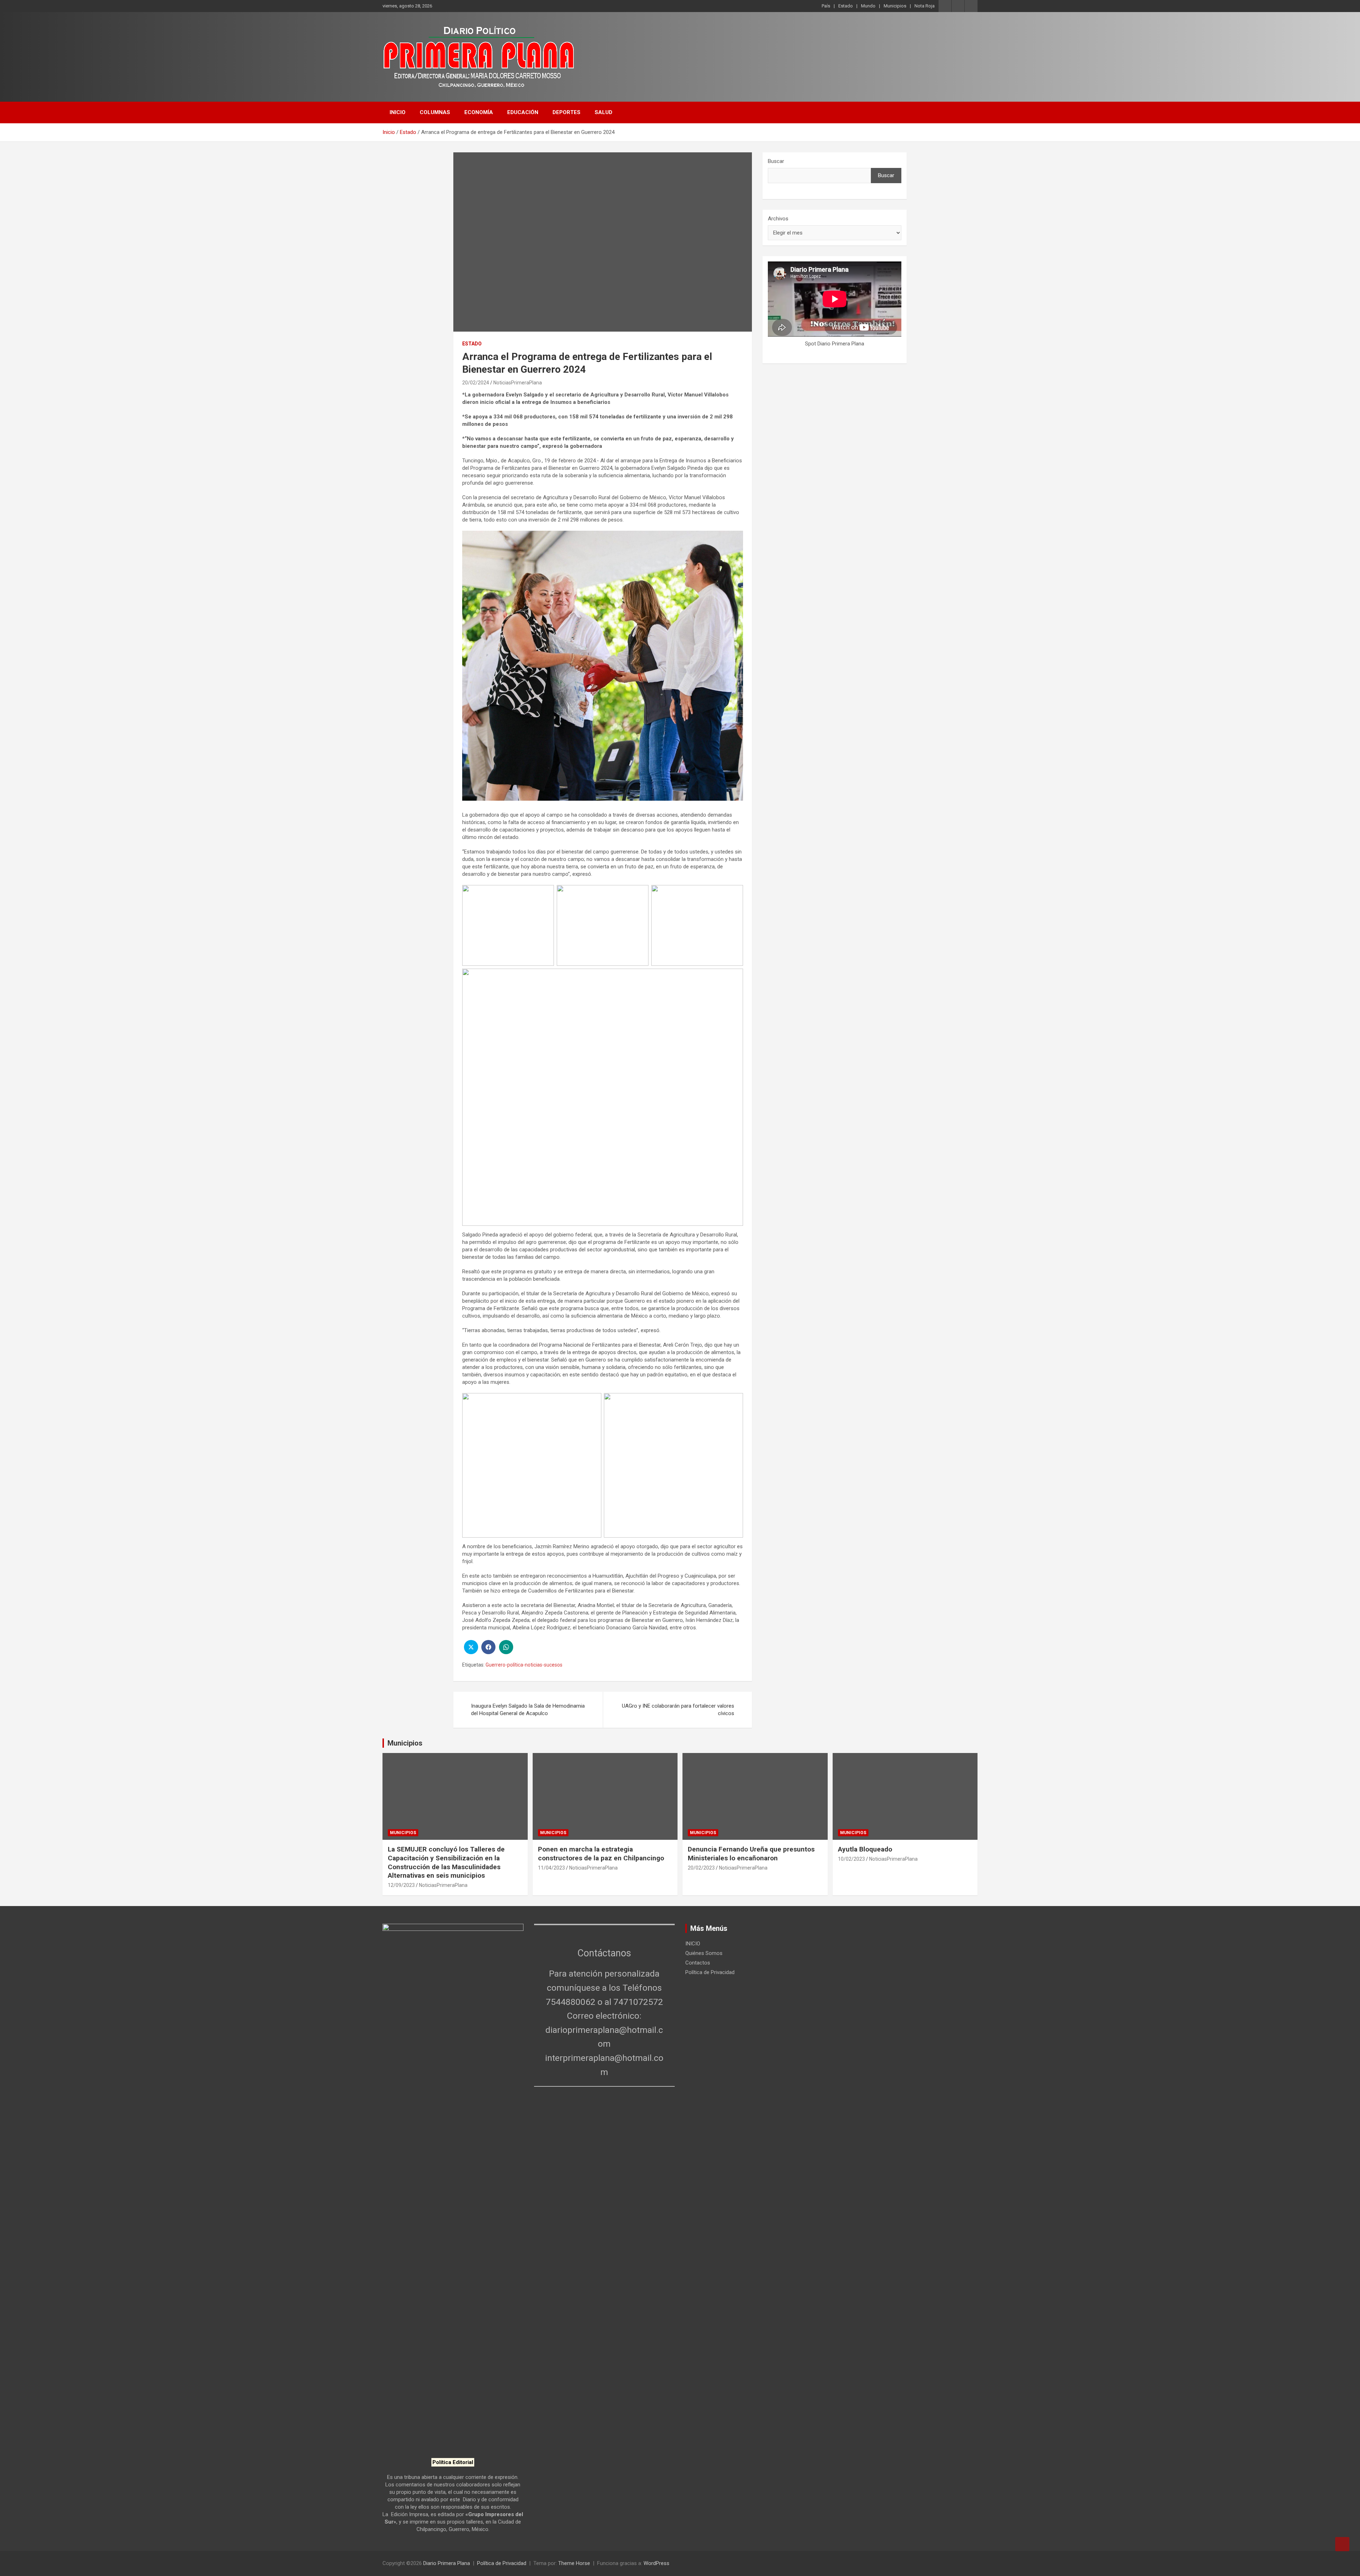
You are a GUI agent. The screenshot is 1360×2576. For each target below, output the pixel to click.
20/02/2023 (701, 1868)
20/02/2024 (476, 383)
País (826, 6)
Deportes (566, 112)
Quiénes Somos (704, 1953)
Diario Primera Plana (447, 2563)
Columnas (435, 112)
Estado (846, 6)
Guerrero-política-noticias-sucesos (524, 1665)
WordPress (656, 2563)
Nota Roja (925, 6)
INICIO (398, 112)
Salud (603, 112)
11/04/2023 (551, 1868)
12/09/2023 (401, 1885)
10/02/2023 (851, 1859)
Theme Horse (574, 2563)
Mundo (868, 6)
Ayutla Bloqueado (866, 1849)
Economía (479, 112)
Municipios (895, 6)
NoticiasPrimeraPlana (518, 383)
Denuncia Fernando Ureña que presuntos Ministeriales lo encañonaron (751, 1854)
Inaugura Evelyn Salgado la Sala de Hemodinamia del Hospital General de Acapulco (528, 1710)
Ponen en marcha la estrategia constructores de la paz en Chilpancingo (601, 1854)
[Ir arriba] (1342, 2544)
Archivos (778, 219)
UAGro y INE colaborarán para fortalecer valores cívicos (678, 1710)
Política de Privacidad (710, 1972)
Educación (523, 112)
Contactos (698, 1963)
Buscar (776, 161)
